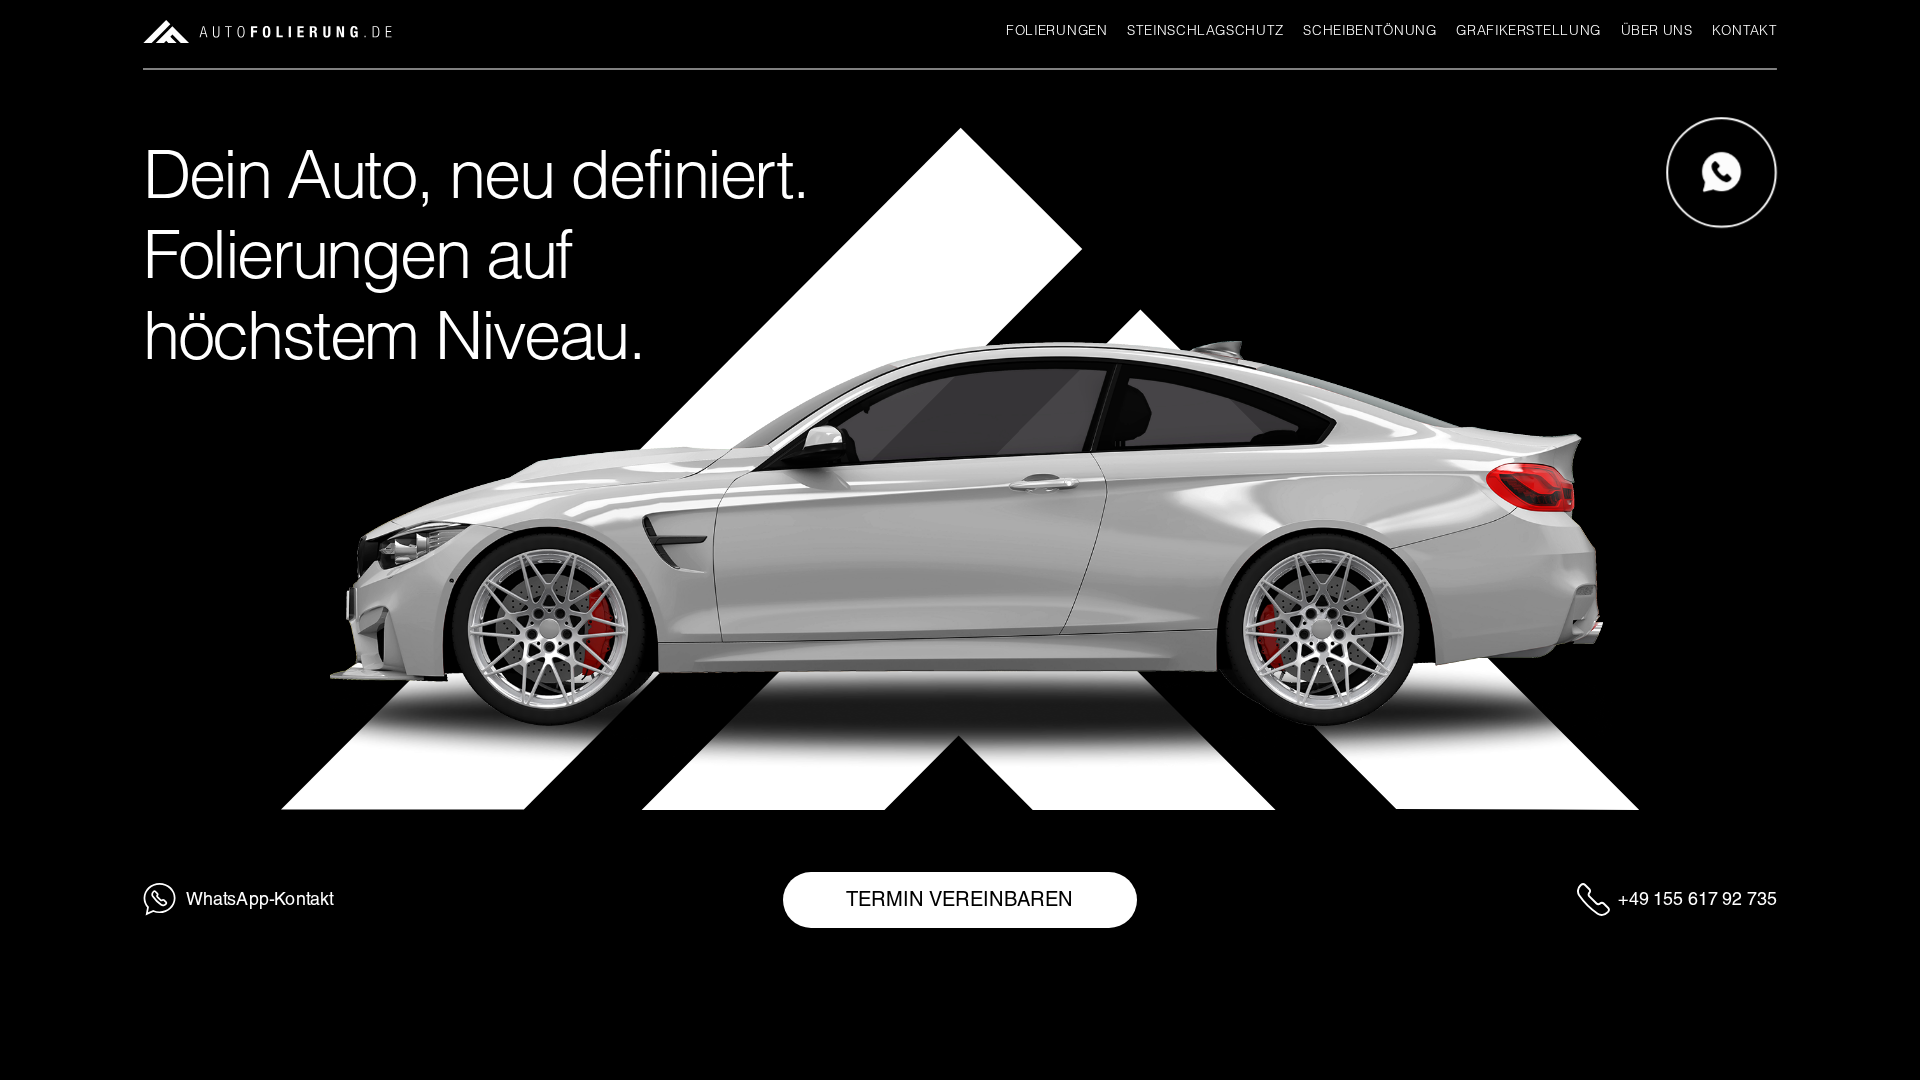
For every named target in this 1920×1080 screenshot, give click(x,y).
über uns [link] (1656, 30)
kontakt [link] (1744, 30)
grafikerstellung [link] (1528, 30)
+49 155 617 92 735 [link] (1697, 898)
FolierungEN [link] (1056, 30)
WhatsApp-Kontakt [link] (260, 898)
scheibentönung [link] (1369, 30)
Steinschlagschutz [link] (1205, 30)
